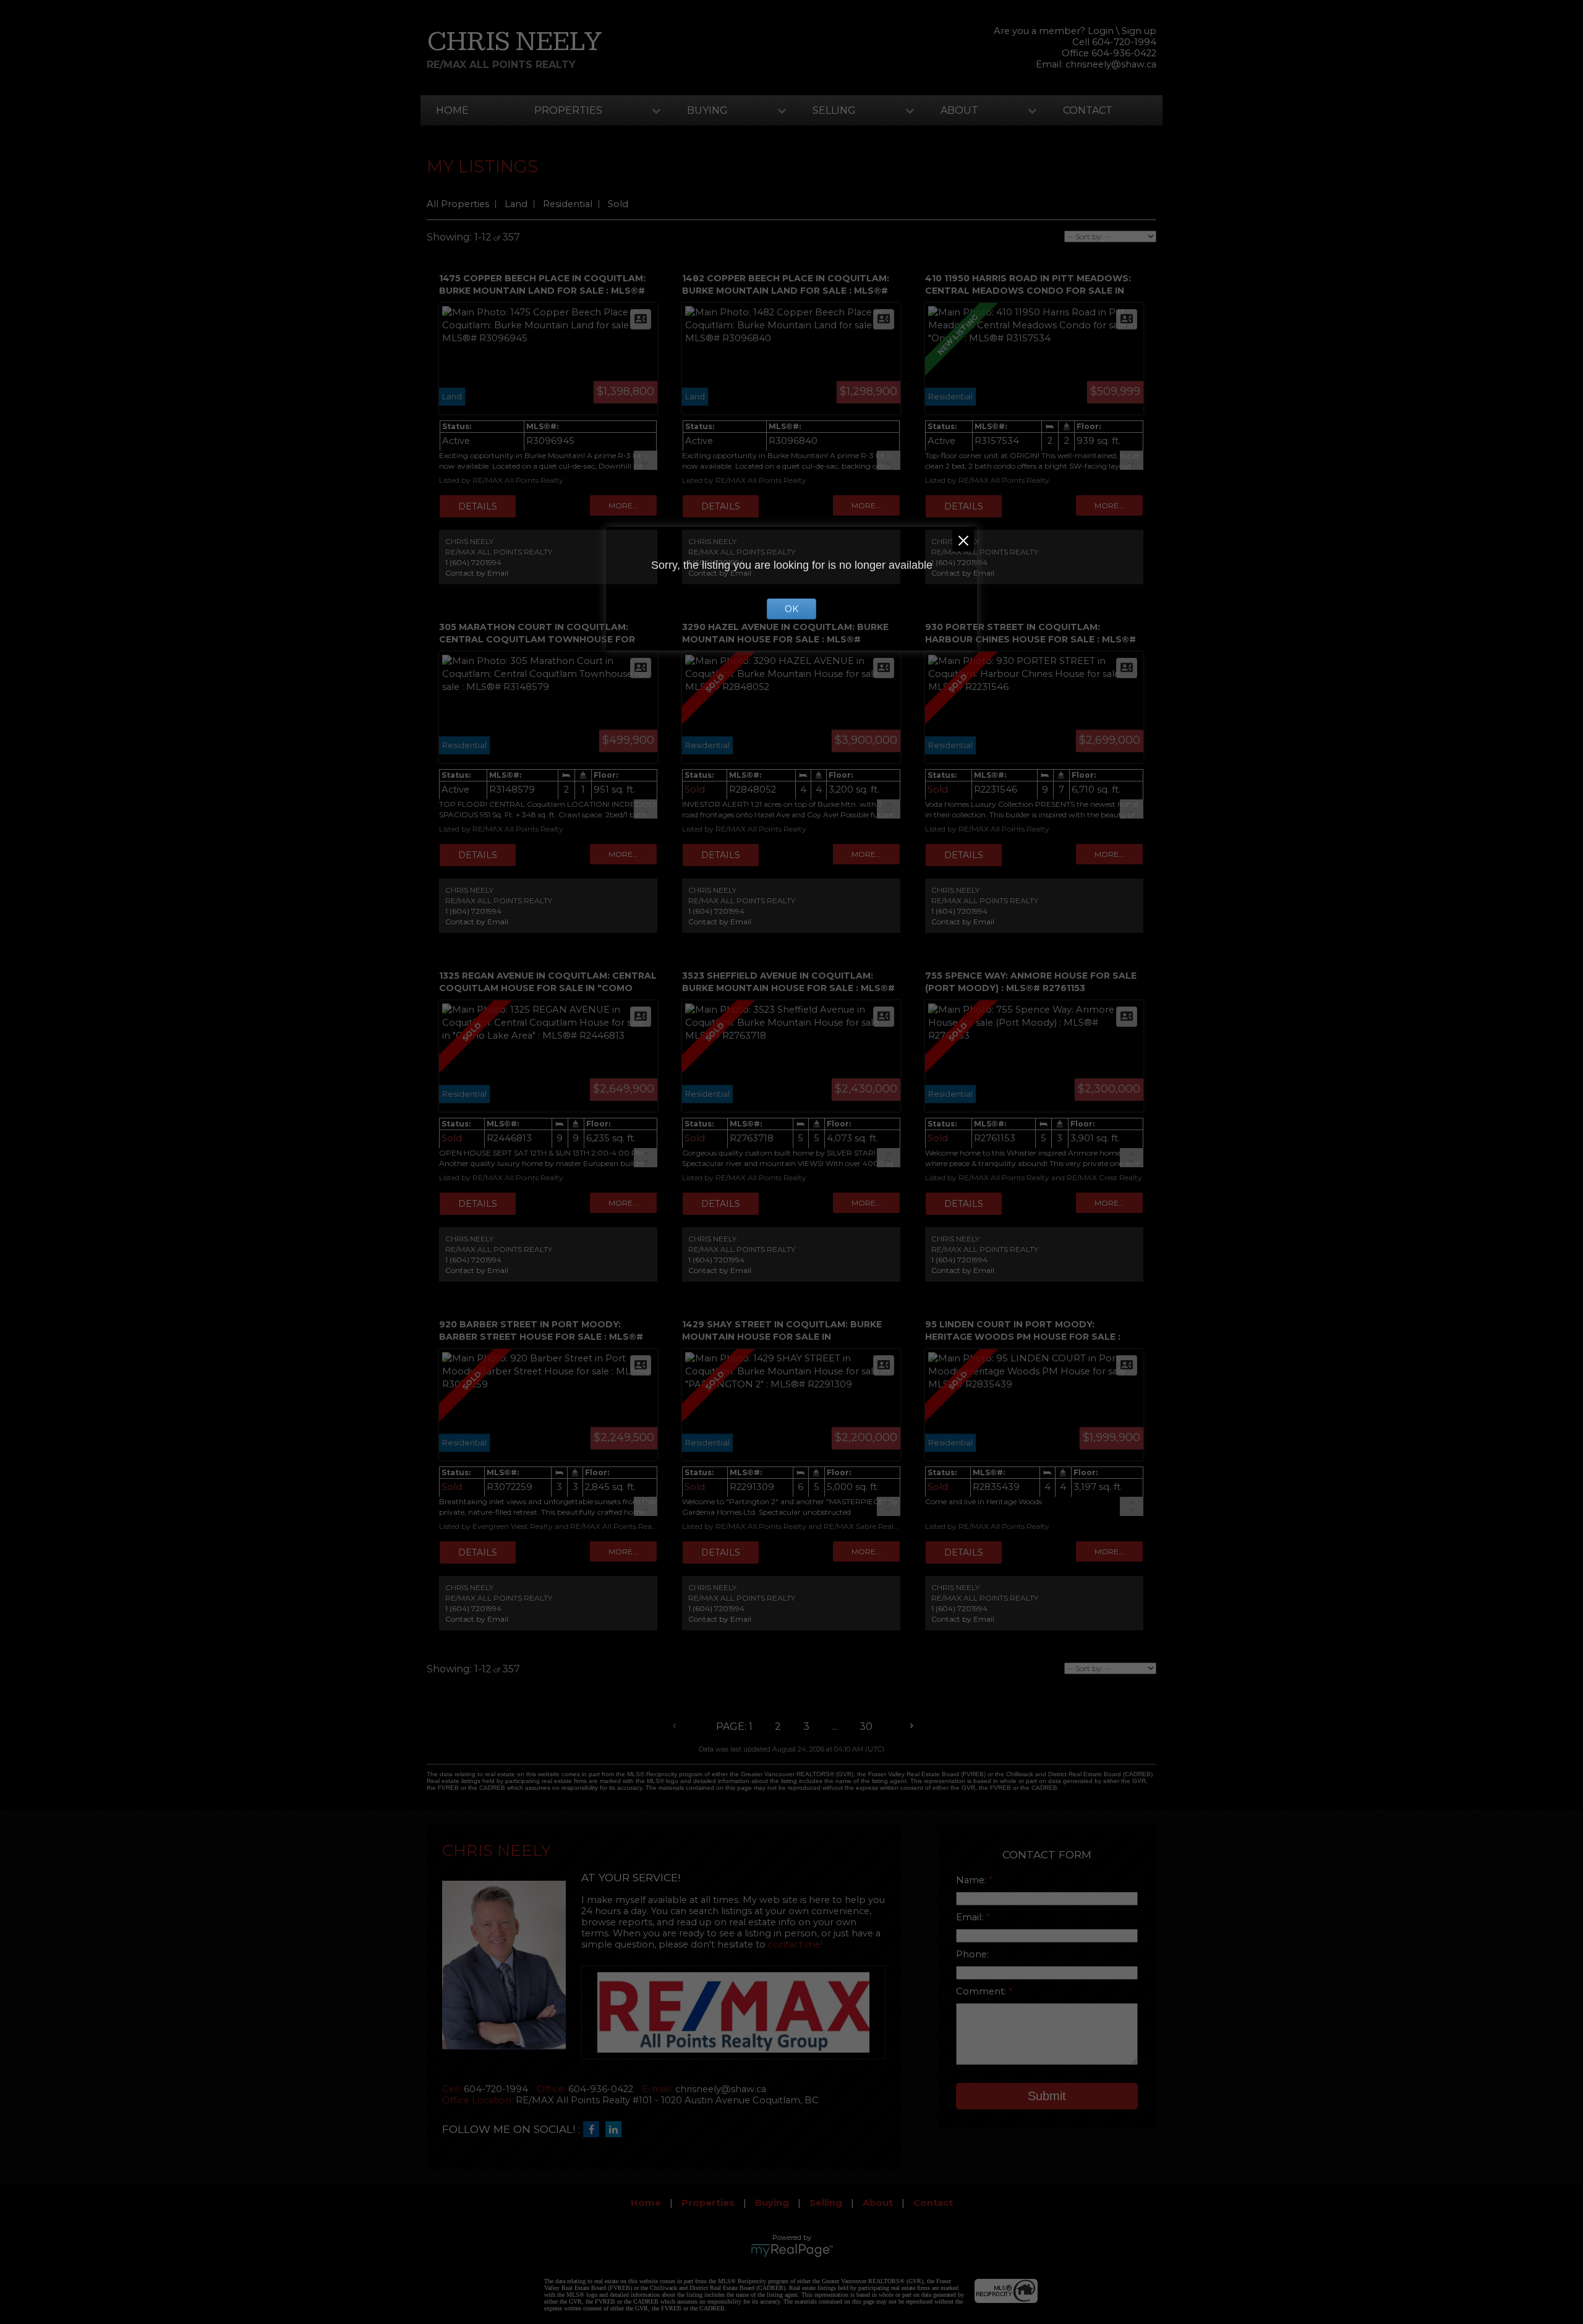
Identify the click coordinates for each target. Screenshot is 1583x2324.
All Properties (458, 204)
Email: (971, 1917)
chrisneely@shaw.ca (1111, 64)
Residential (568, 204)
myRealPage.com (792, 2250)
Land (516, 204)
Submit (1047, 2096)
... (834, 1726)
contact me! (795, 1944)
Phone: (972, 1954)
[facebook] (594, 2130)
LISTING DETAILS (478, 506)
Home (452, 110)
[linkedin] (617, 2130)
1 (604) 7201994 (473, 562)
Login (1101, 31)
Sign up (1139, 31)
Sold (618, 204)
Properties (568, 110)
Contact (1088, 110)
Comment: (982, 1991)
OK (791, 609)
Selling (834, 110)
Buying (707, 110)
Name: (972, 1880)
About (959, 110)
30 (866, 1726)
